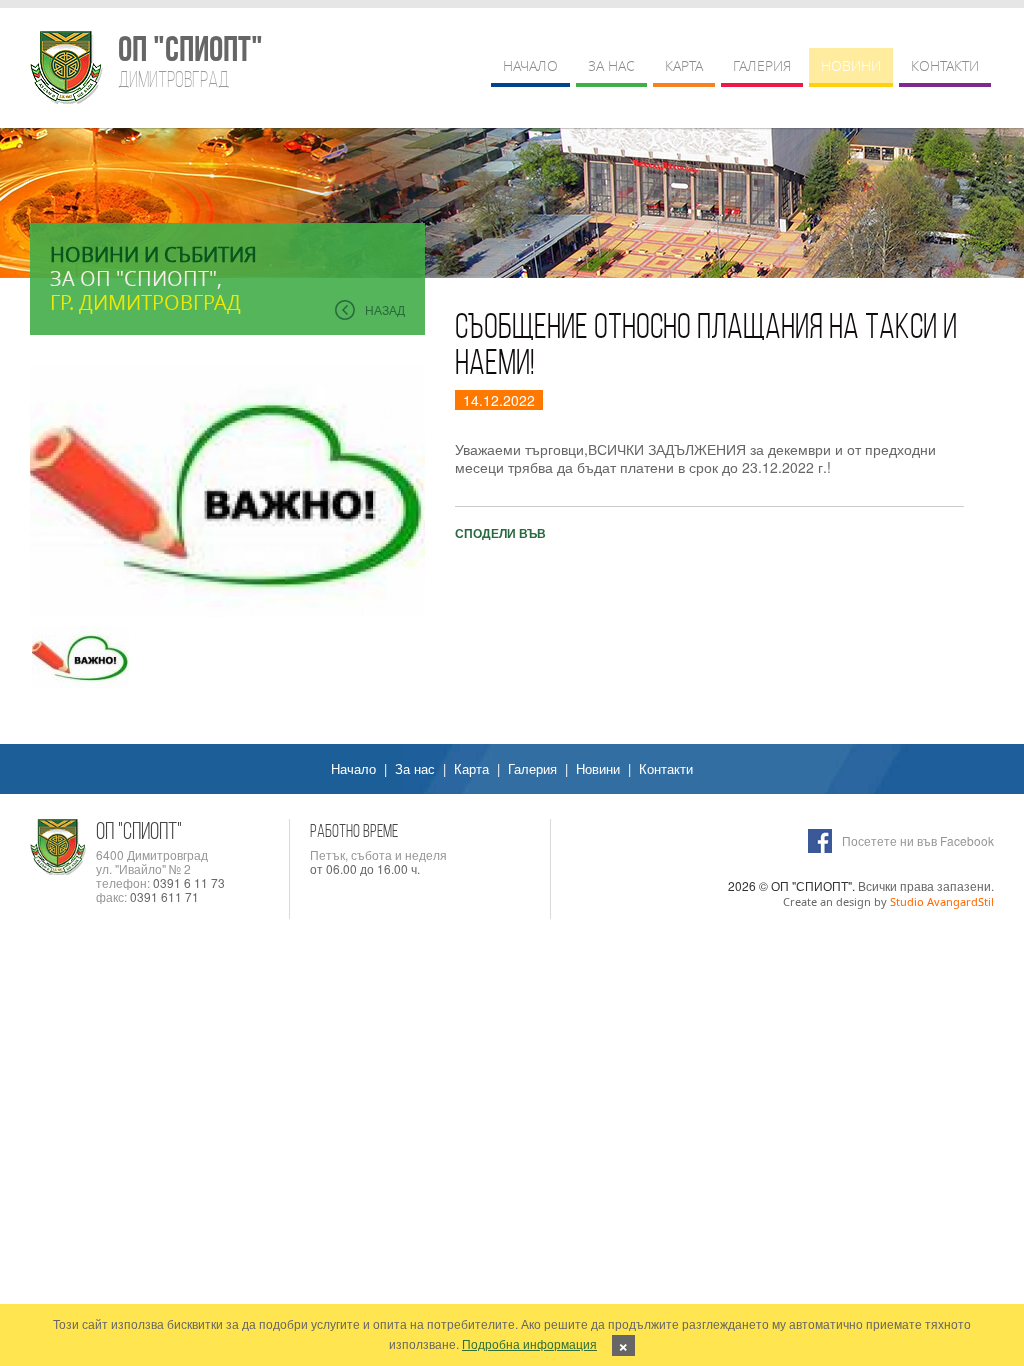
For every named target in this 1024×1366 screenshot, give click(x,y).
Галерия (762, 65)
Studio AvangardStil (942, 901)
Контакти (945, 65)
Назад (385, 309)
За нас (611, 65)
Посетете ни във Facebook (918, 840)
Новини (851, 65)
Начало (530, 65)
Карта (684, 65)
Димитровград (189, 61)
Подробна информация (529, 1343)
